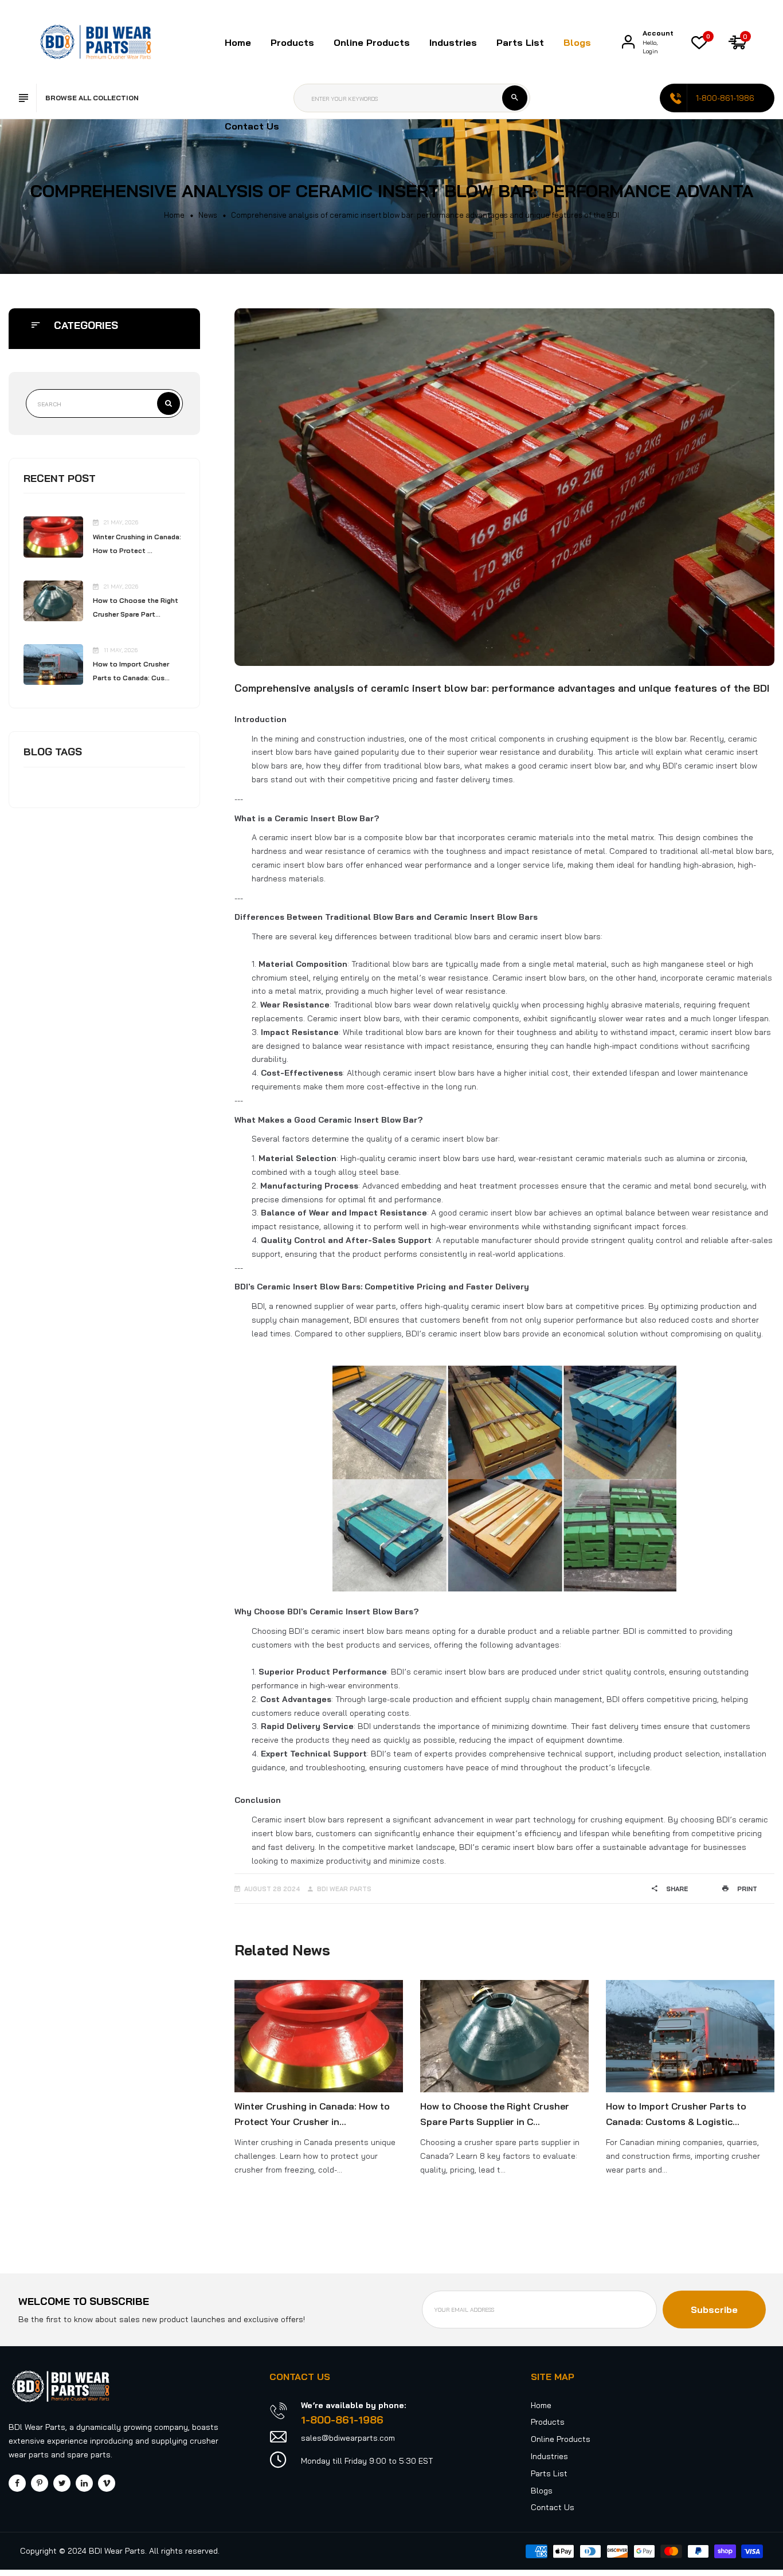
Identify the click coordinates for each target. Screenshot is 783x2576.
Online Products (561, 2439)
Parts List (520, 42)
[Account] (628, 42)
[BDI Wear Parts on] (84, 2483)
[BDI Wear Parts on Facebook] (17, 2483)
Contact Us (252, 126)
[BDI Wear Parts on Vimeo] (107, 2483)
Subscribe (714, 2310)
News (208, 215)
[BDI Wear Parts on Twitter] (62, 2483)
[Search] (515, 98)
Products (548, 2422)
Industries (453, 42)
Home (238, 42)
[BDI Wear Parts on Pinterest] (40, 2483)
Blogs (577, 42)
